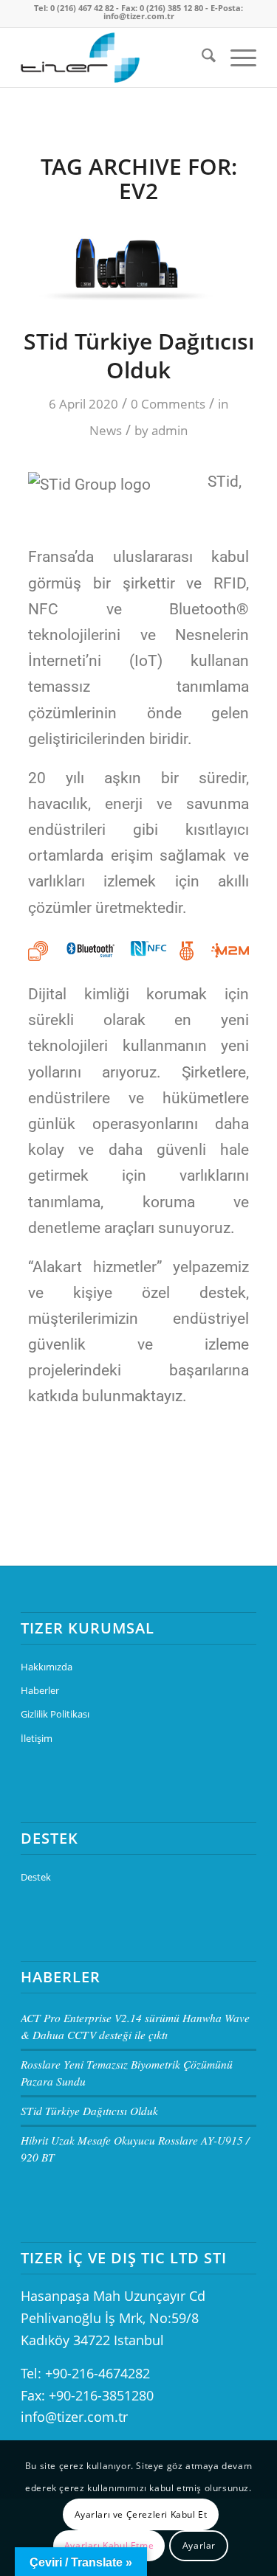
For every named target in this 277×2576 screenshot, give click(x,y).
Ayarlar (199, 2545)
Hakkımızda (47, 1667)
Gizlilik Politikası (55, 1714)
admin (170, 430)
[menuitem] (201, 58)
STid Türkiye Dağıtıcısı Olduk (139, 355)
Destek (36, 1877)
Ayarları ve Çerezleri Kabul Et (141, 2514)
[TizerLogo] (115, 58)
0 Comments (168, 404)
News (106, 430)
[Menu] (236, 58)
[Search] (201, 58)
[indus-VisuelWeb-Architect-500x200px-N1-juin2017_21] (138, 261)
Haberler (40, 1690)
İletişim (37, 1738)
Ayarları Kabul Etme (109, 2545)
